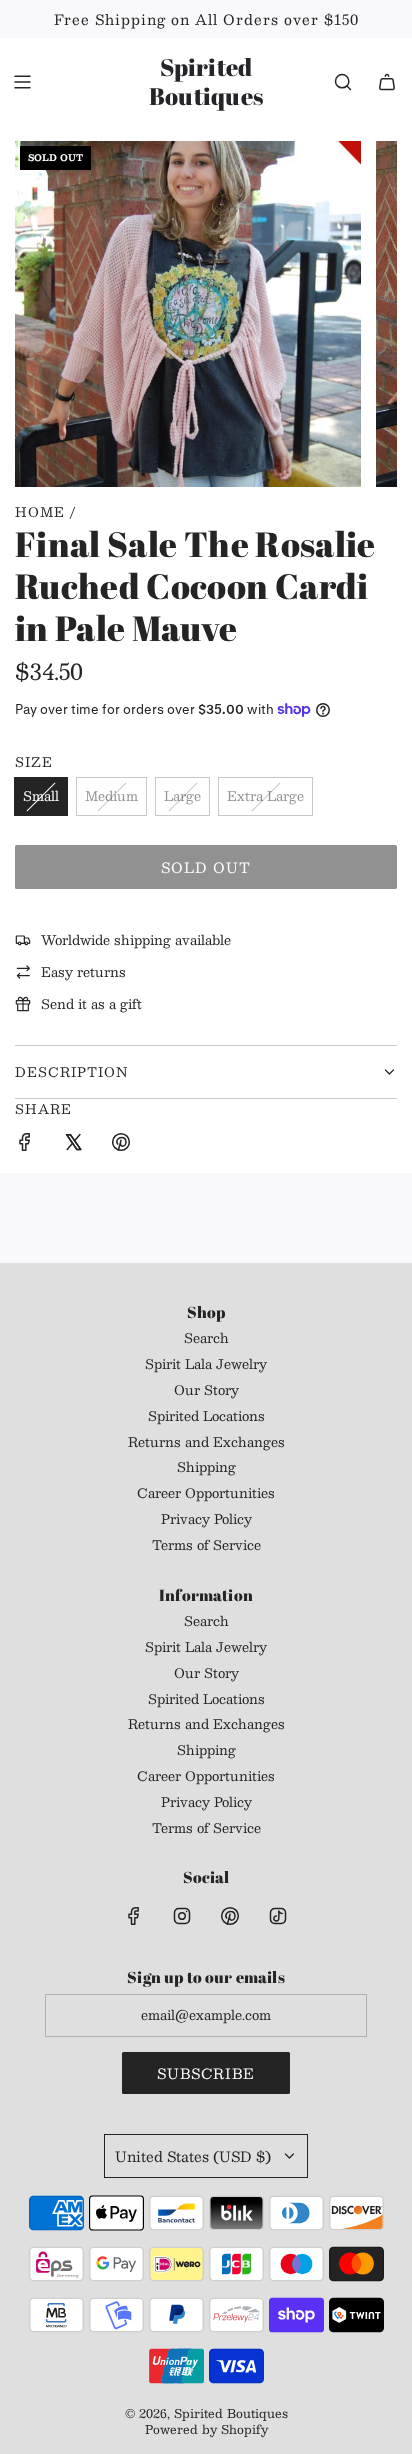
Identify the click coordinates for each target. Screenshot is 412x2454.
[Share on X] (73, 1145)
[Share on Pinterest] (121, 1145)
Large (182, 796)
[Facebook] (134, 1916)
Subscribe (206, 2073)
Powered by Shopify (206, 2429)
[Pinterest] (230, 1916)
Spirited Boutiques (206, 82)
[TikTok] (278, 1916)
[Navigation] (22, 82)
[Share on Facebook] (25, 1145)
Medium (111, 796)
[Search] (343, 82)
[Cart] (387, 82)
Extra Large (265, 796)
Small (41, 796)
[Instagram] (182, 1916)
